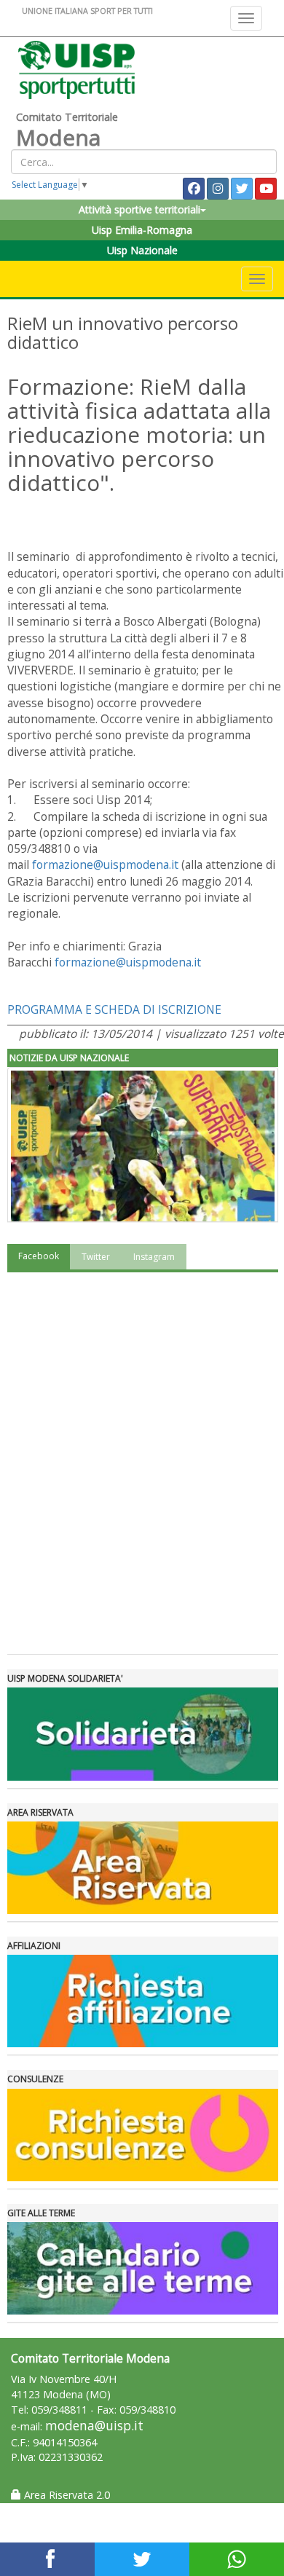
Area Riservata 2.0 (66, 2495)
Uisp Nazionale (142, 250)
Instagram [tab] (154, 1257)
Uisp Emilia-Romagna (142, 230)
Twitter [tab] (96, 1257)
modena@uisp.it (94, 2426)
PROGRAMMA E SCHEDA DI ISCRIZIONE (116, 1009)
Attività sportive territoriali (139, 209)
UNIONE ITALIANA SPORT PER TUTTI (87, 11)
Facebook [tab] (39, 1256)
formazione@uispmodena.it (105, 864)
